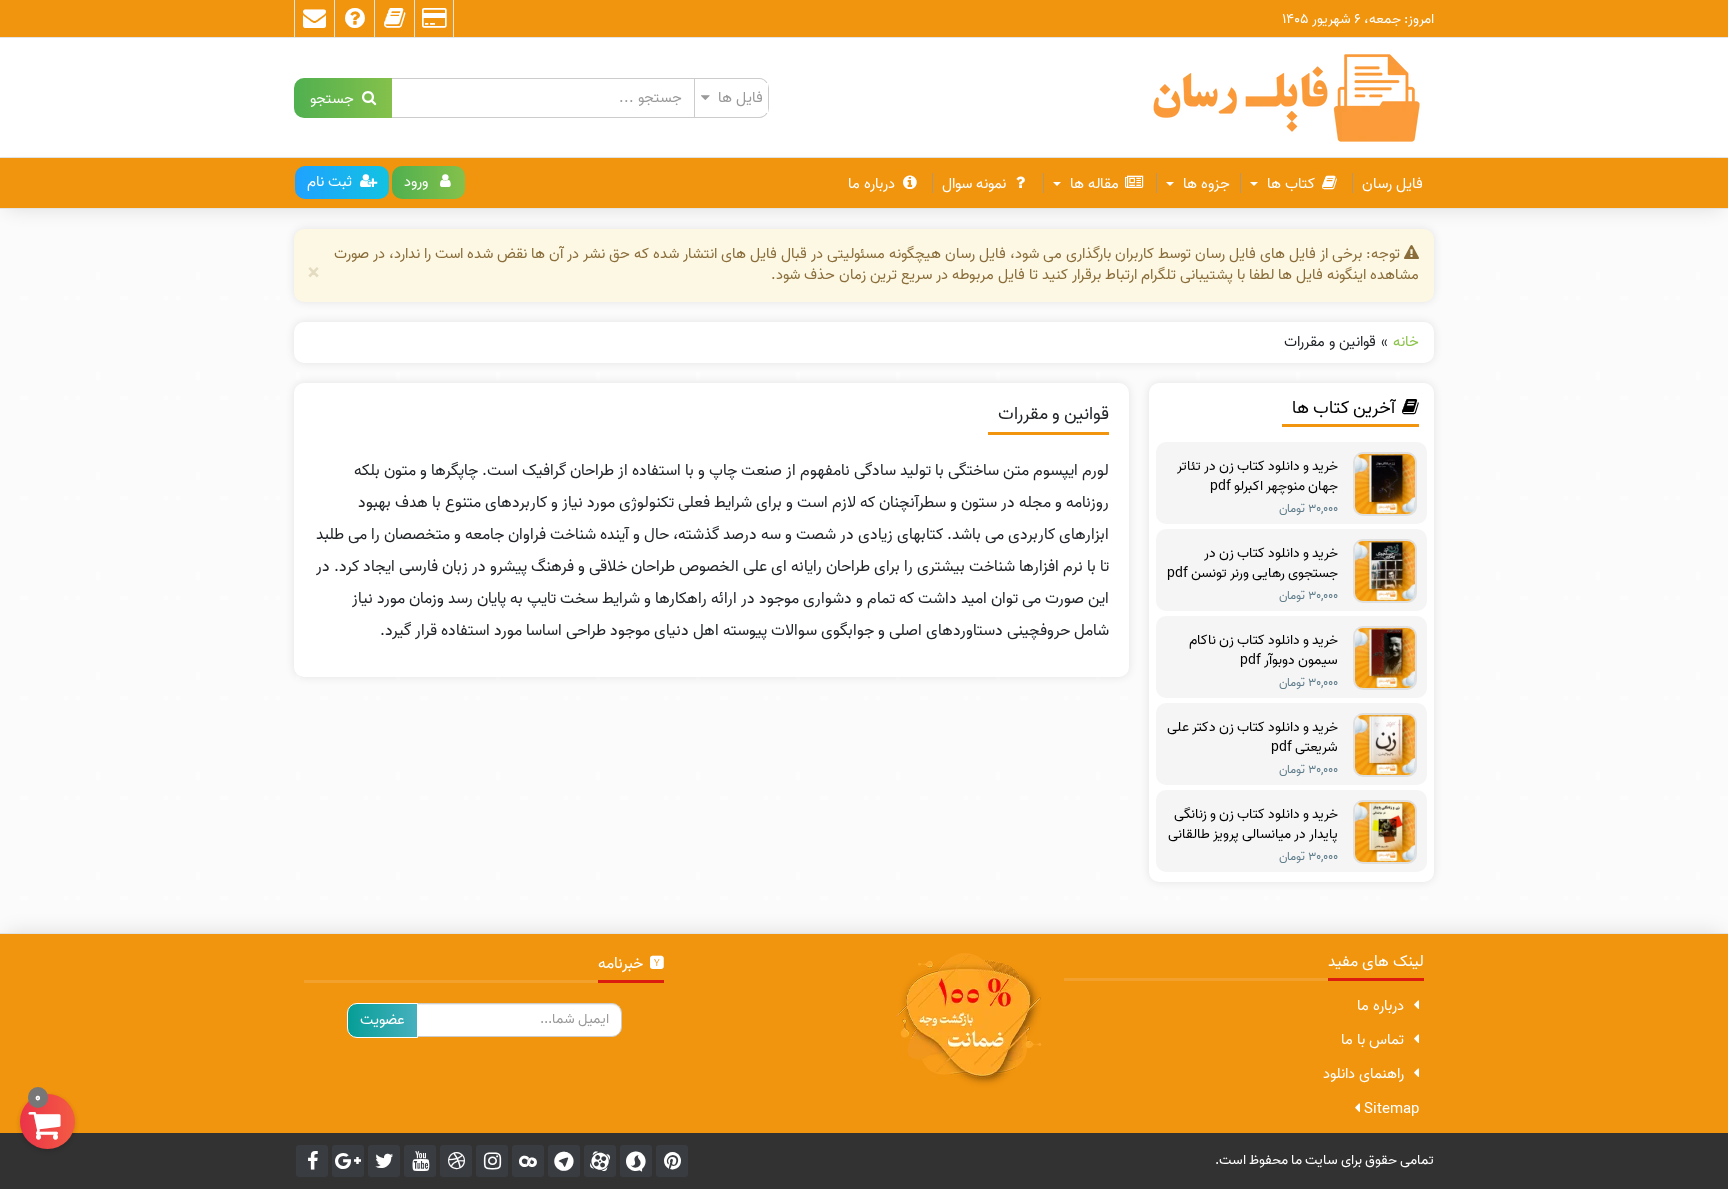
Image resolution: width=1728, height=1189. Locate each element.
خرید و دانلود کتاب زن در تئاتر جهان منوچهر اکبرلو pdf (1257, 477)
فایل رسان (1392, 184)
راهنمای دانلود (1363, 1074)
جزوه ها (1204, 184)
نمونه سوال (974, 184)
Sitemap (1389, 1109)
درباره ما (871, 184)
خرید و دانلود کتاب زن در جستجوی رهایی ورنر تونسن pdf (1252, 564)
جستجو (336, 97)
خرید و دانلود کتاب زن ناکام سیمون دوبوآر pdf (1263, 651)
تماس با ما (1372, 1040)
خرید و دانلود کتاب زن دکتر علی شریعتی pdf (1252, 738)
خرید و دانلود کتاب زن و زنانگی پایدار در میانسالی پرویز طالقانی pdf (1253, 825)
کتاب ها (1289, 184)
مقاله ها (1092, 184)
